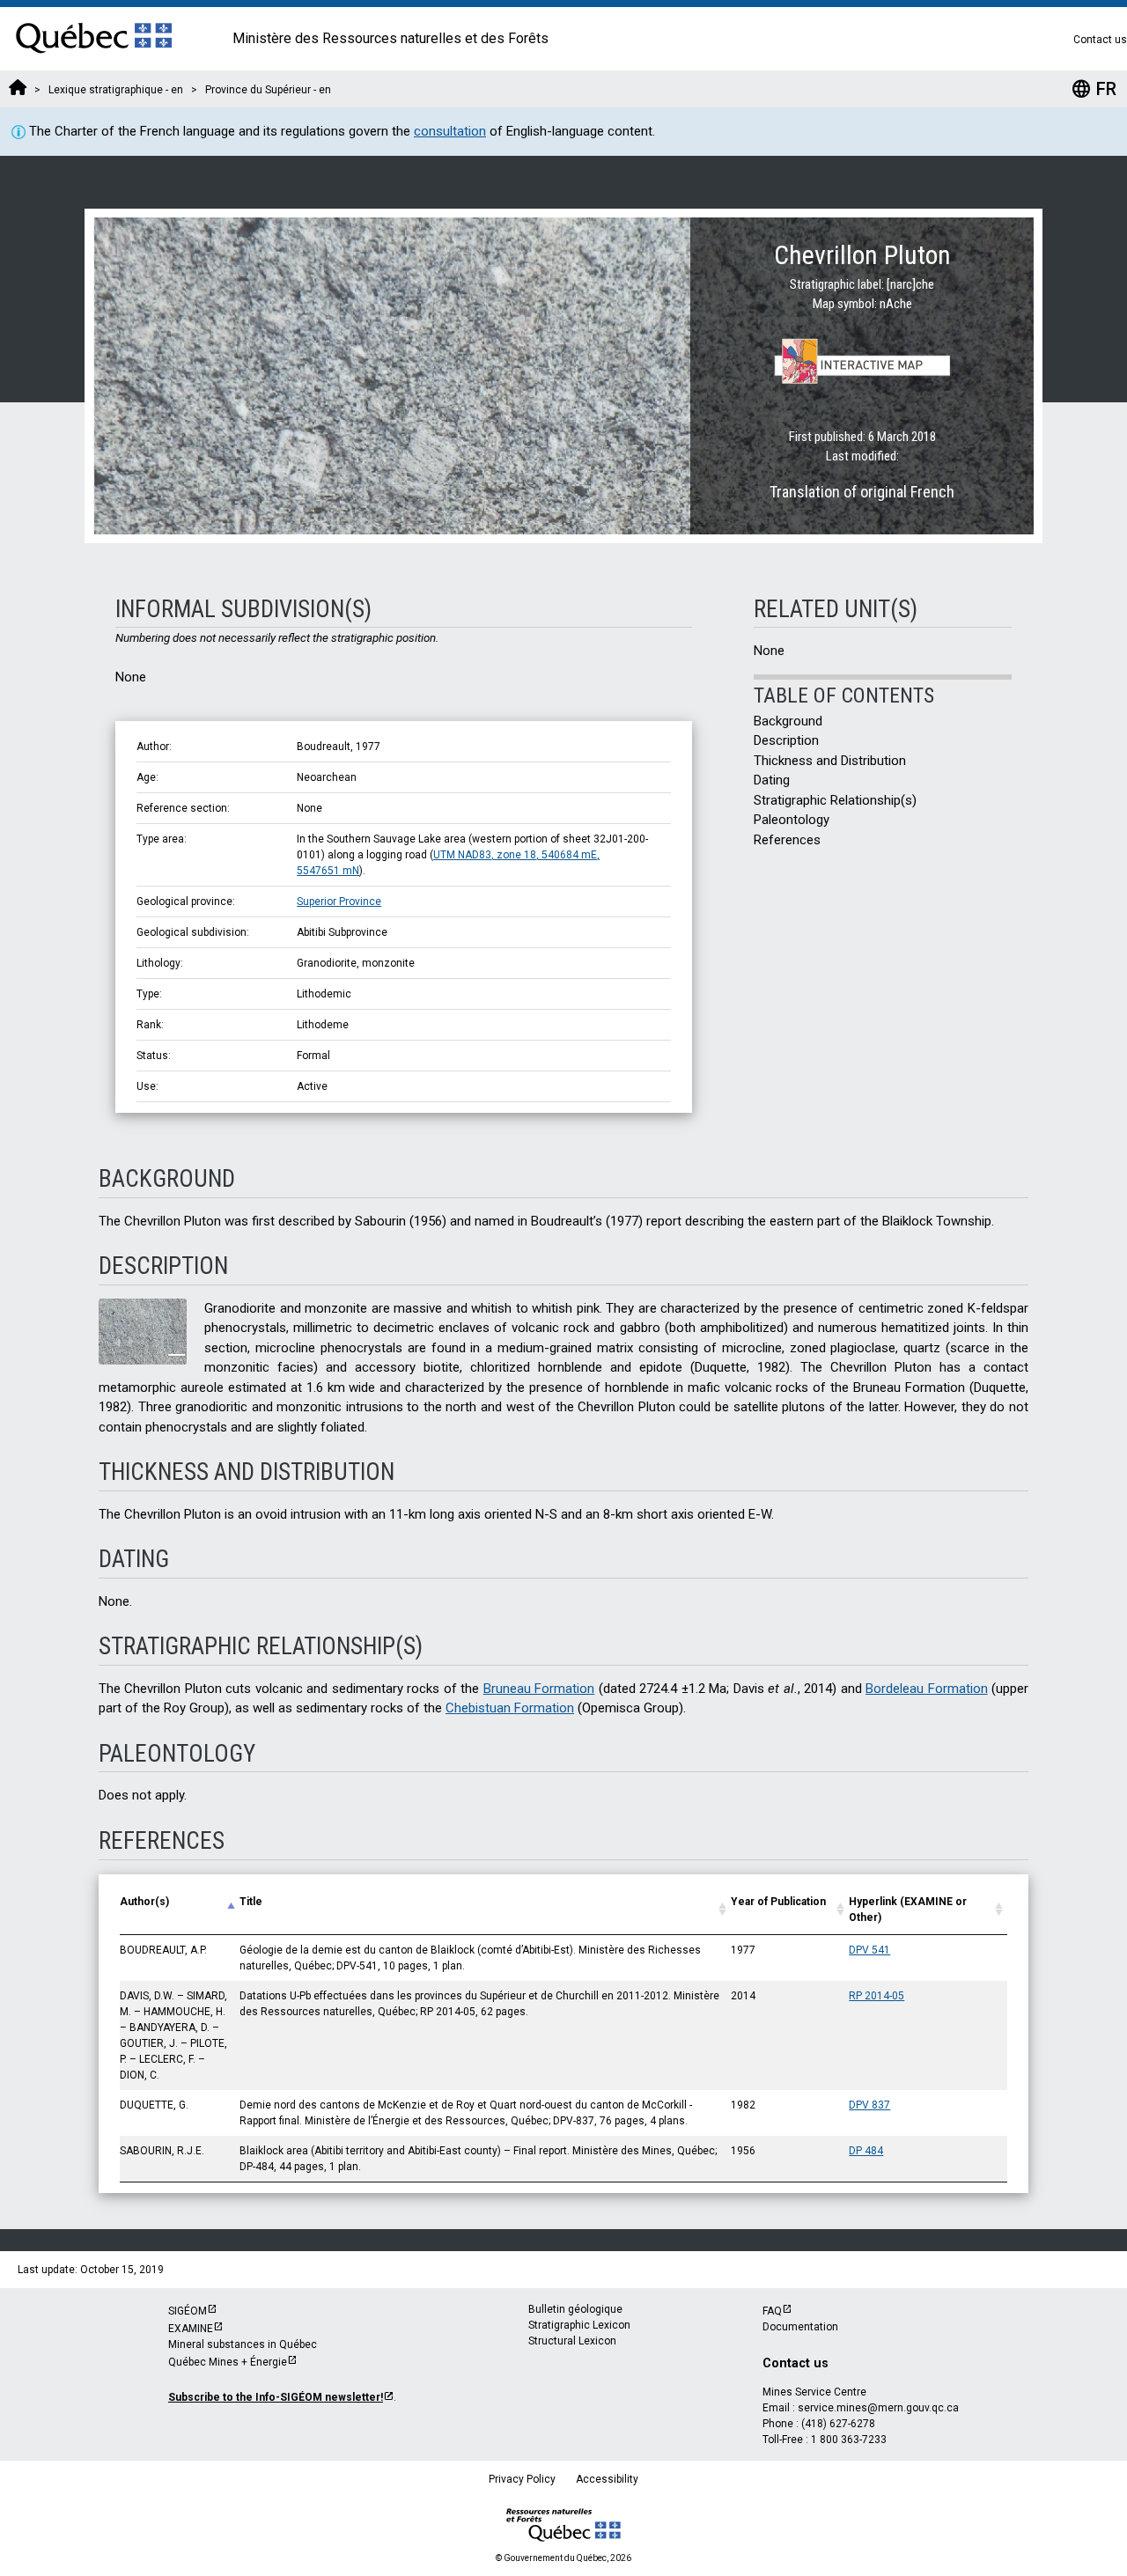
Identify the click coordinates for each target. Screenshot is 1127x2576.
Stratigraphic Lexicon (579, 2325)
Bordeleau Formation (926, 1689)
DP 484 (866, 2151)
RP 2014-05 (877, 1996)
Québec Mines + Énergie (228, 2362)
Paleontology (792, 820)
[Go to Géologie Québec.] (18, 90)
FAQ (772, 2311)
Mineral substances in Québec (243, 2344)
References (787, 840)
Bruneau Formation (539, 1689)
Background (788, 721)
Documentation (800, 2327)
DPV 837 (869, 2105)
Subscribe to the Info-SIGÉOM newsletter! (276, 2397)
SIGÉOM (188, 2311)
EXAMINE (191, 2329)
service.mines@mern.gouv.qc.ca (878, 2408)
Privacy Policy (522, 2479)
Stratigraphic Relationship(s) (835, 800)
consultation (450, 131)
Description (786, 740)
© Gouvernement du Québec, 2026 (563, 2558)
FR (1094, 89)
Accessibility (607, 2479)
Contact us (1100, 40)
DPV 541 (869, 1950)
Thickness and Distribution (830, 761)
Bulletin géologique (575, 2309)
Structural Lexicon (572, 2341)
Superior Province (339, 902)
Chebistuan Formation (510, 1708)
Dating (772, 780)
